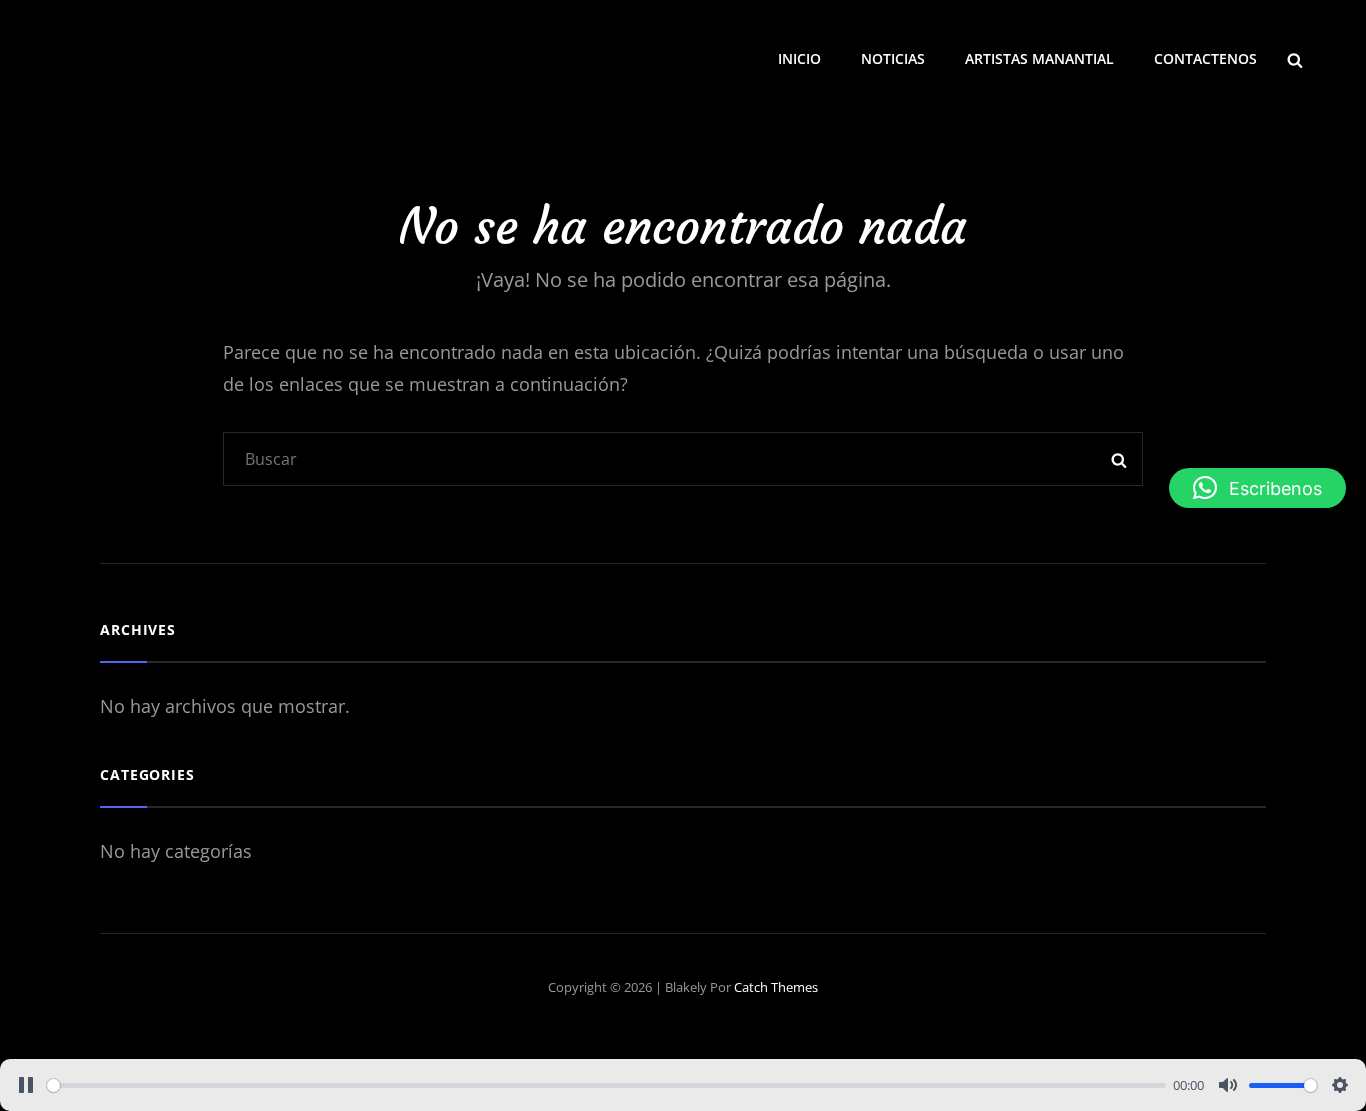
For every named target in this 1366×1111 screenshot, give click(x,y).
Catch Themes (776, 987)
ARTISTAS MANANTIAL (1039, 58)
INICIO (799, 58)
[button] (1257, 488)
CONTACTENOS (1205, 58)
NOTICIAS (893, 58)
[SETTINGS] (1340, 1085)
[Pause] (26, 1085)
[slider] (606, 1085)
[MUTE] (1228, 1085)
